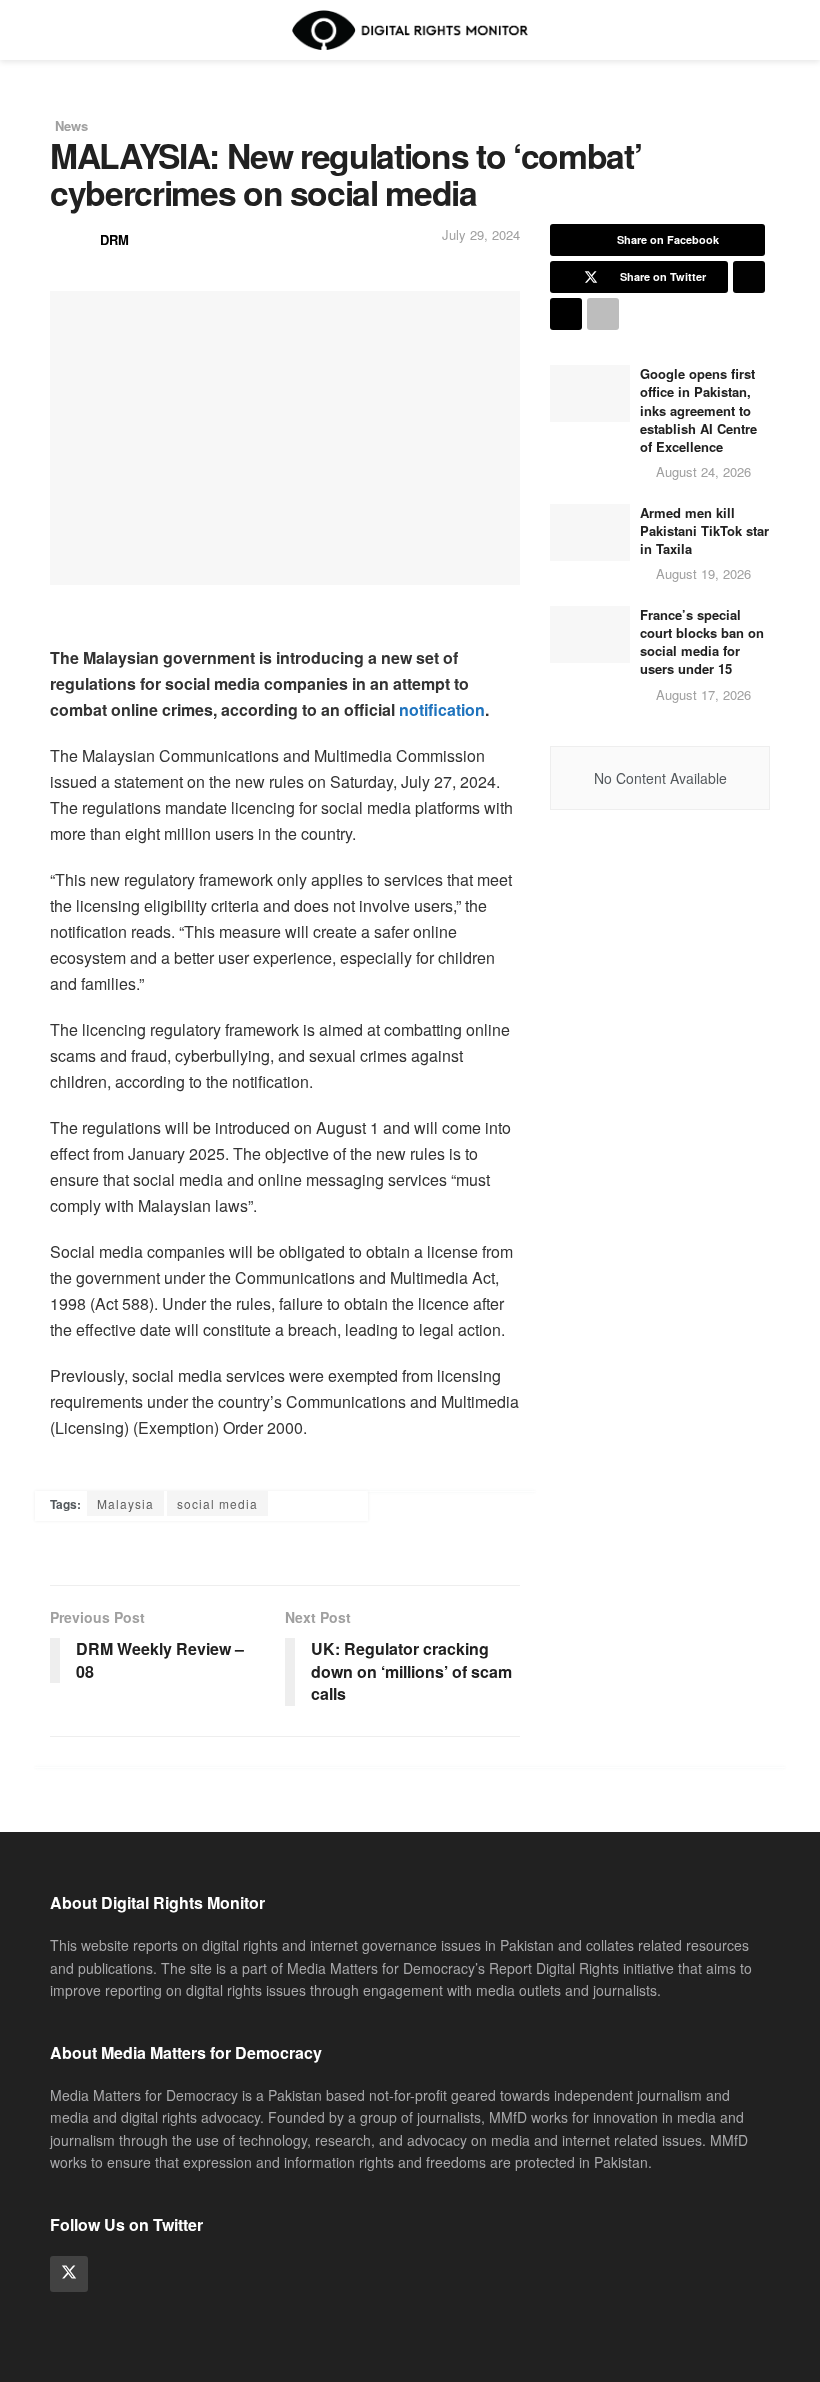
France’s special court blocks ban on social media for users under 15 (702, 642)
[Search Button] (761, 30)
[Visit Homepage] (410, 30)
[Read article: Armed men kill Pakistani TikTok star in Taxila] (590, 532)
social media (217, 1503)
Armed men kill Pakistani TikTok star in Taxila (704, 530)
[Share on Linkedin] (749, 277)
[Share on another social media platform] (603, 314)
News (71, 125)
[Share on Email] (566, 314)
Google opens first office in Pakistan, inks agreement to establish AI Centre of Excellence (698, 410)
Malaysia (125, 1503)
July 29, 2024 (481, 234)
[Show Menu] (58, 30)
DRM (114, 239)
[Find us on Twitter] (69, 2274)
